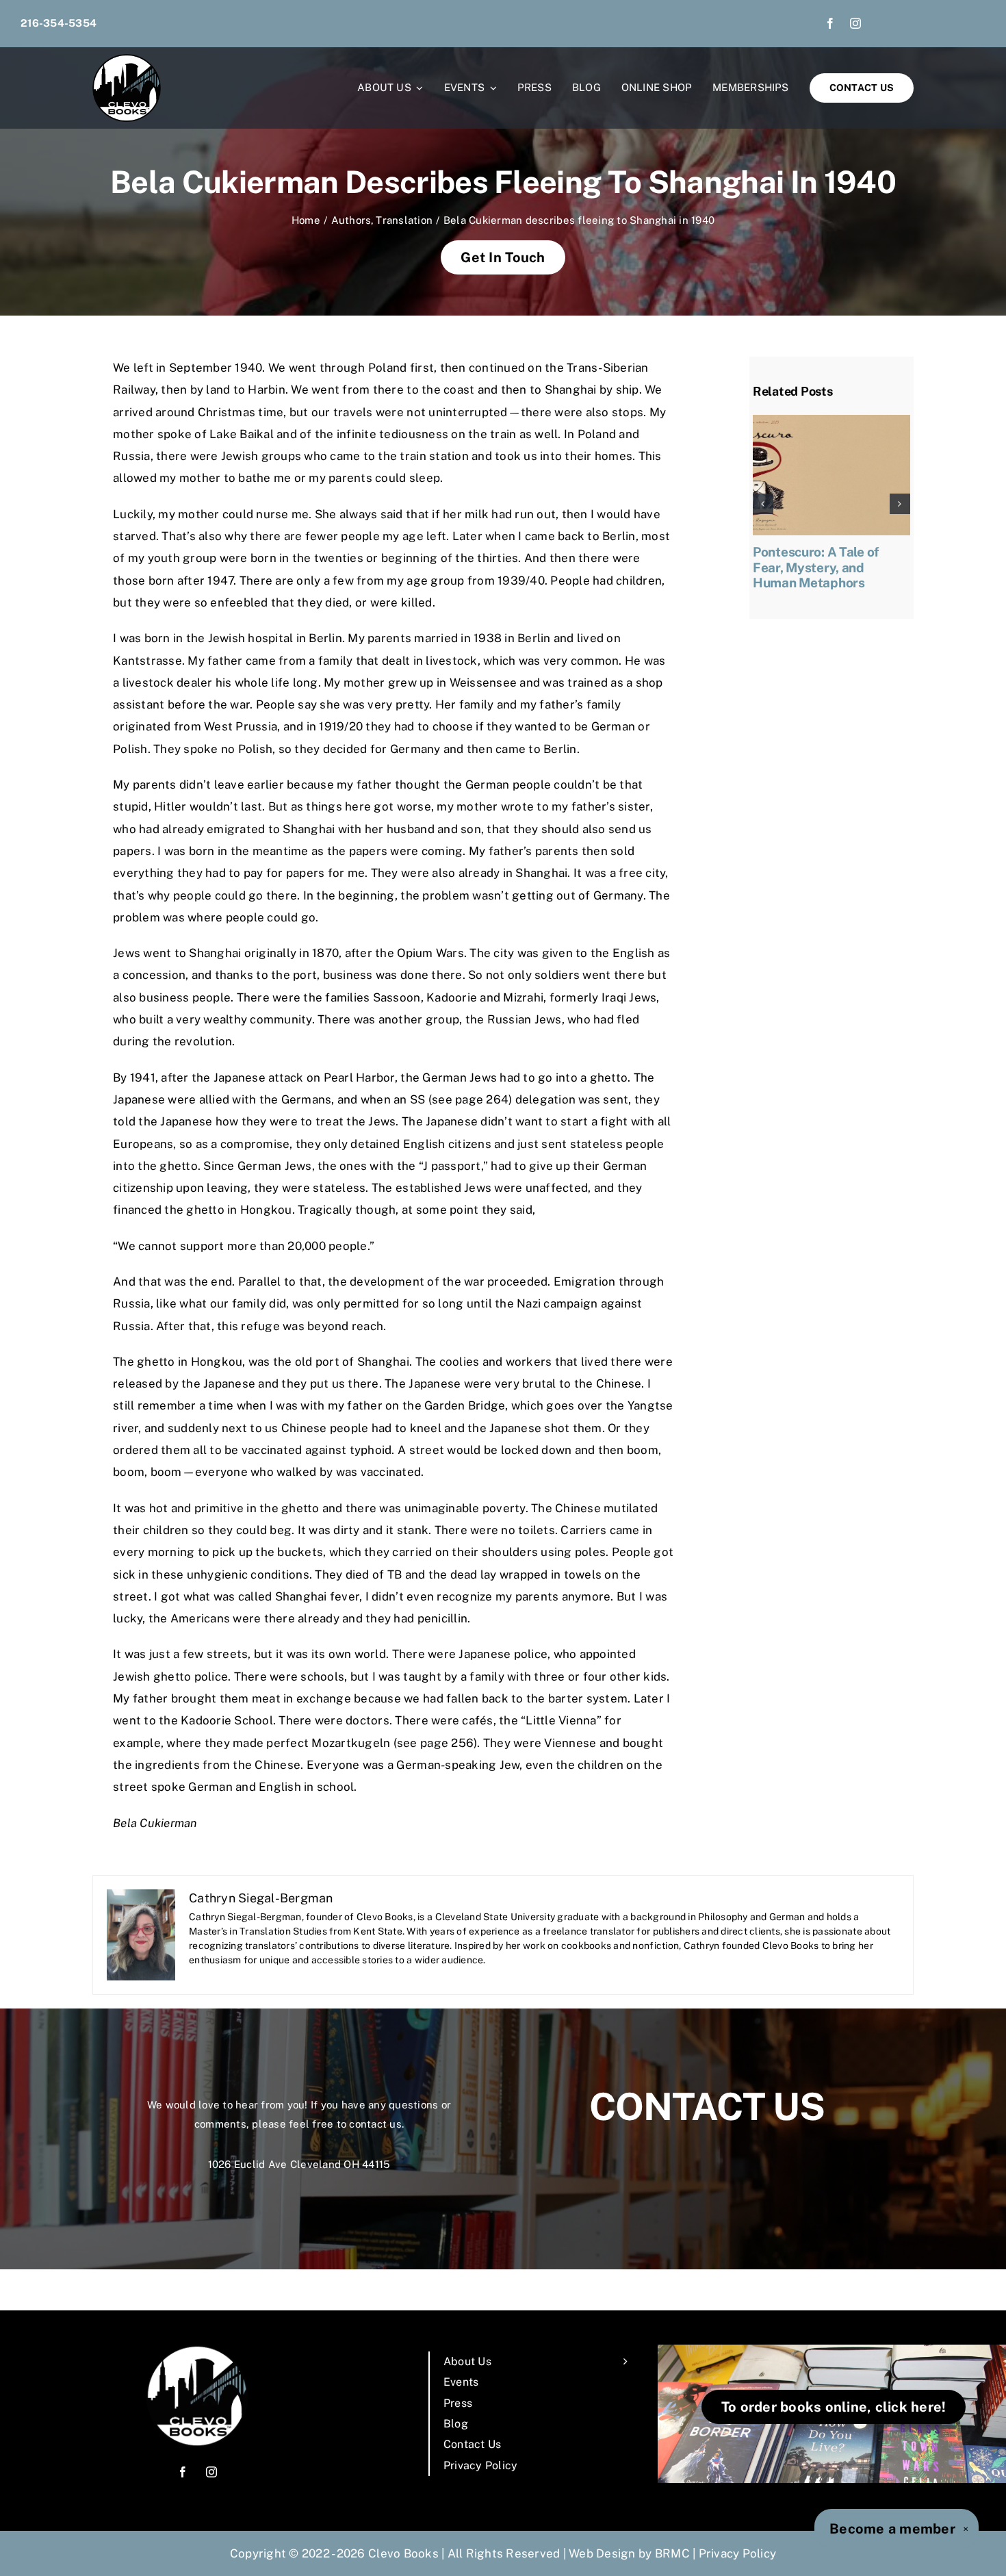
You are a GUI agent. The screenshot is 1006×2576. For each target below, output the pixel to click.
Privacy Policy (738, 2553)
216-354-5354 (59, 23)
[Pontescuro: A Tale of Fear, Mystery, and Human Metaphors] (831, 422)
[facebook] (830, 23)
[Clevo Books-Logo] (127, 60)
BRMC (672, 2553)
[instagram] (855, 23)
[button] (763, 504)
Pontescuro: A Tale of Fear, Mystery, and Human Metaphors (816, 568)
